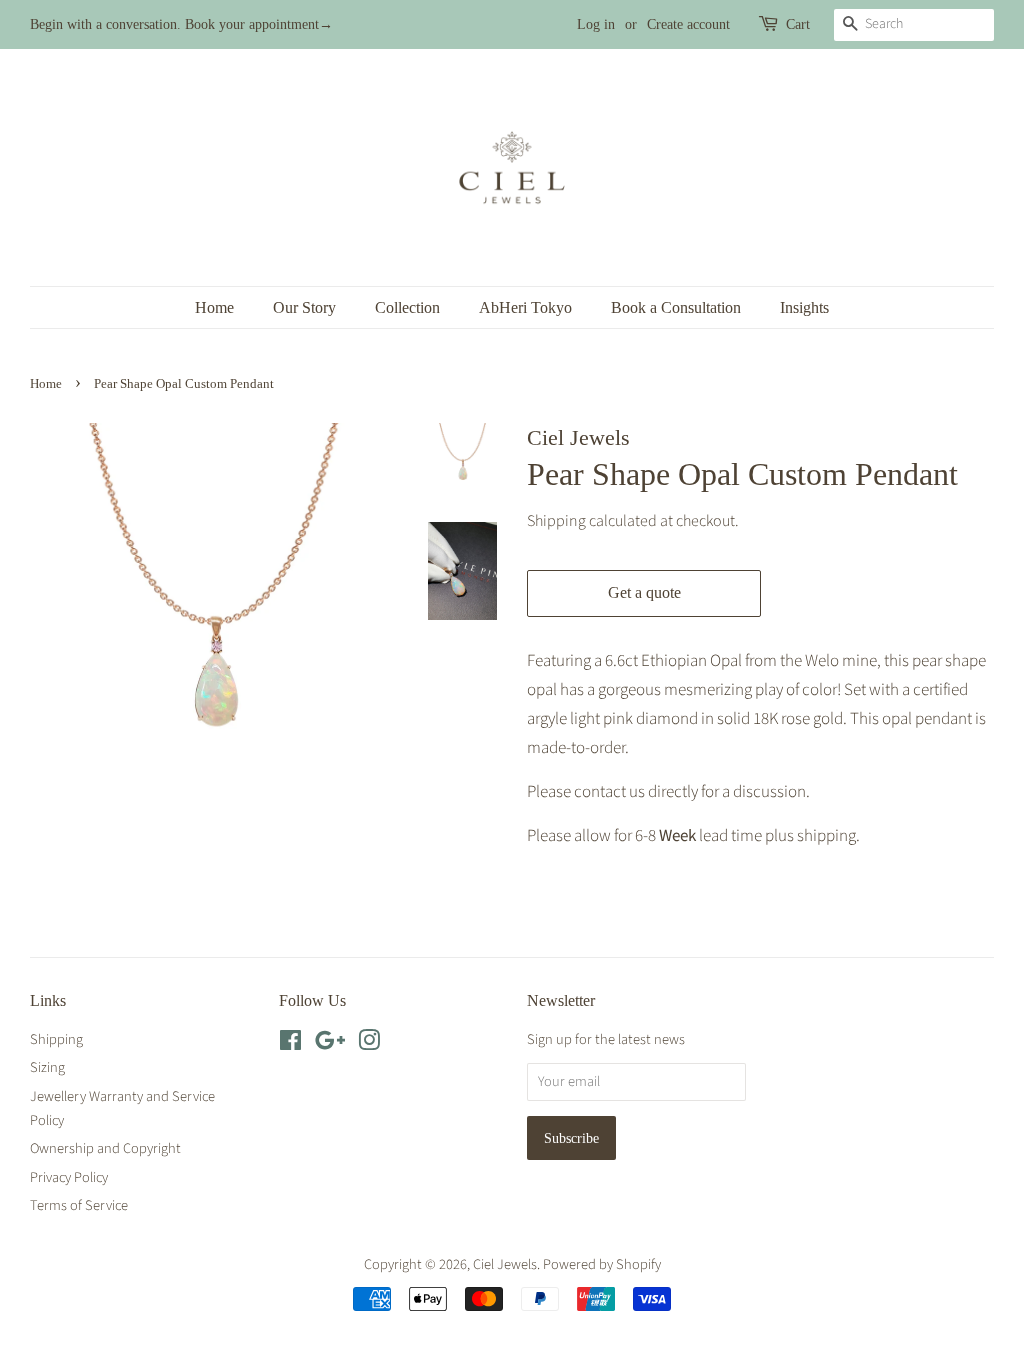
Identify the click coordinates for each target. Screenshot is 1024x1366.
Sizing (47, 1067)
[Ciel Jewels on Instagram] (369, 1044)
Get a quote (644, 592)
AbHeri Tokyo (525, 307)
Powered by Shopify (602, 1264)
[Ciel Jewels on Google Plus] (330, 1044)
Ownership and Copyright (105, 1148)
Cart (798, 24)
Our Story (304, 307)
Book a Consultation (676, 307)
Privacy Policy (69, 1177)
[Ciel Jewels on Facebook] (290, 1044)
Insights (804, 307)
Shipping (556, 521)
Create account (688, 24)
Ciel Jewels (505, 1264)
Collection (407, 307)
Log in (596, 24)
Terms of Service (79, 1205)
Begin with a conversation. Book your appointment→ (181, 24)
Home (214, 307)
